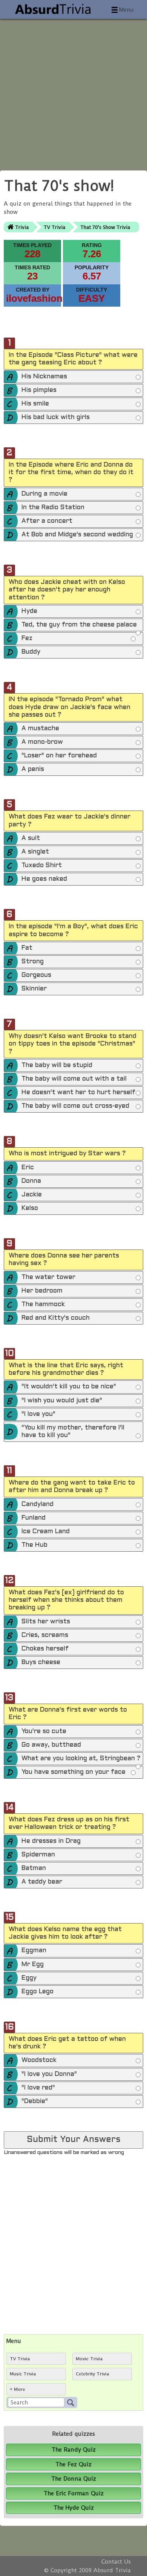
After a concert (47, 521)
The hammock (43, 1305)
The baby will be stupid (57, 1065)
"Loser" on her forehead (59, 756)
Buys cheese (41, 1663)
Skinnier (34, 989)
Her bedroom (42, 1291)
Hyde (29, 611)
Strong (33, 962)
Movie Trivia (89, 2359)
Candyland (38, 1504)
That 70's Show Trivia (105, 227)
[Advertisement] (73, 92)
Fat (27, 948)
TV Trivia (54, 227)
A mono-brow (42, 742)
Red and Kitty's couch (56, 1318)
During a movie (44, 494)
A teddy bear (42, 1882)
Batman (34, 1868)
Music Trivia (23, 2374)
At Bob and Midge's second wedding (77, 535)
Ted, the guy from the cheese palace (79, 625)
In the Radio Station (53, 508)
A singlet (35, 852)
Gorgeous (36, 975)
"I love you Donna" (49, 2074)
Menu (126, 10)
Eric (28, 1168)
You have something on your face (73, 1772)
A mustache (40, 729)
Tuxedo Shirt (42, 866)
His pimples (39, 390)
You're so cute (44, 1732)
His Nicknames (44, 377)
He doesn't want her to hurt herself (78, 1093)
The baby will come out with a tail (74, 1079)
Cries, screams (45, 1635)
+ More (18, 2389)
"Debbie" (35, 2102)
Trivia (22, 227)
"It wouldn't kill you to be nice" (69, 1387)
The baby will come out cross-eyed (75, 1106)
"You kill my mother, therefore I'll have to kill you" (73, 1432)
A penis (33, 769)
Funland (34, 1518)
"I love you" (38, 1414)
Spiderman (38, 1855)
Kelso (30, 1208)
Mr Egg (33, 1965)
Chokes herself (45, 1649)
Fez (27, 639)
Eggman (34, 1951)
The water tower (48, 1277)
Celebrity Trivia (92, 2374)
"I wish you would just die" (62, 1401)
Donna (31, 1181)
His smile (35, 404)
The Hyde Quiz (74, 2508)
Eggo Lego (38, 1992)
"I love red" (38, 2088)
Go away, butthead (51, 1745)
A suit (31, 838)
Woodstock (39, 2060)
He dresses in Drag (51, 1841)
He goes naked (44, 879)
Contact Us (116, 2562)
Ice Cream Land (46, 1532)
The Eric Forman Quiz (74, 2493)
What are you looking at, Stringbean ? (81, 1759)
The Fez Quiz (73, 2464)
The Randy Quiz (74, 2450)
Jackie (32, 1195)
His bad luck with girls (56, 418)
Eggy (29, 1978)
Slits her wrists (46, 1622)
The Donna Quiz (74, 2479)
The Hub (34, 1545)
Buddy (31, 652)
